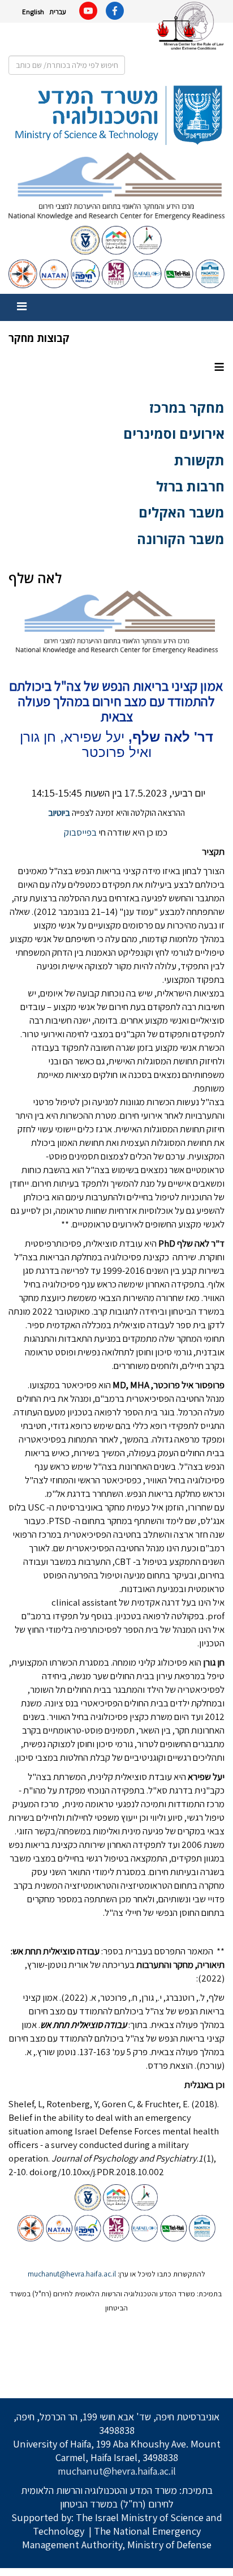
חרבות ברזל (190, 486)
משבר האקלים (182, 512)
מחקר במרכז (187, 407)
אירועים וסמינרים (174, 433)
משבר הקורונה (181, 539)
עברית (58, 12)
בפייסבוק (80, 832)
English (33, 12)
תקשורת (199, 460)
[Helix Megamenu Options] (22, 307)
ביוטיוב (59, 813)
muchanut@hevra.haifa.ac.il (72, 2274)
